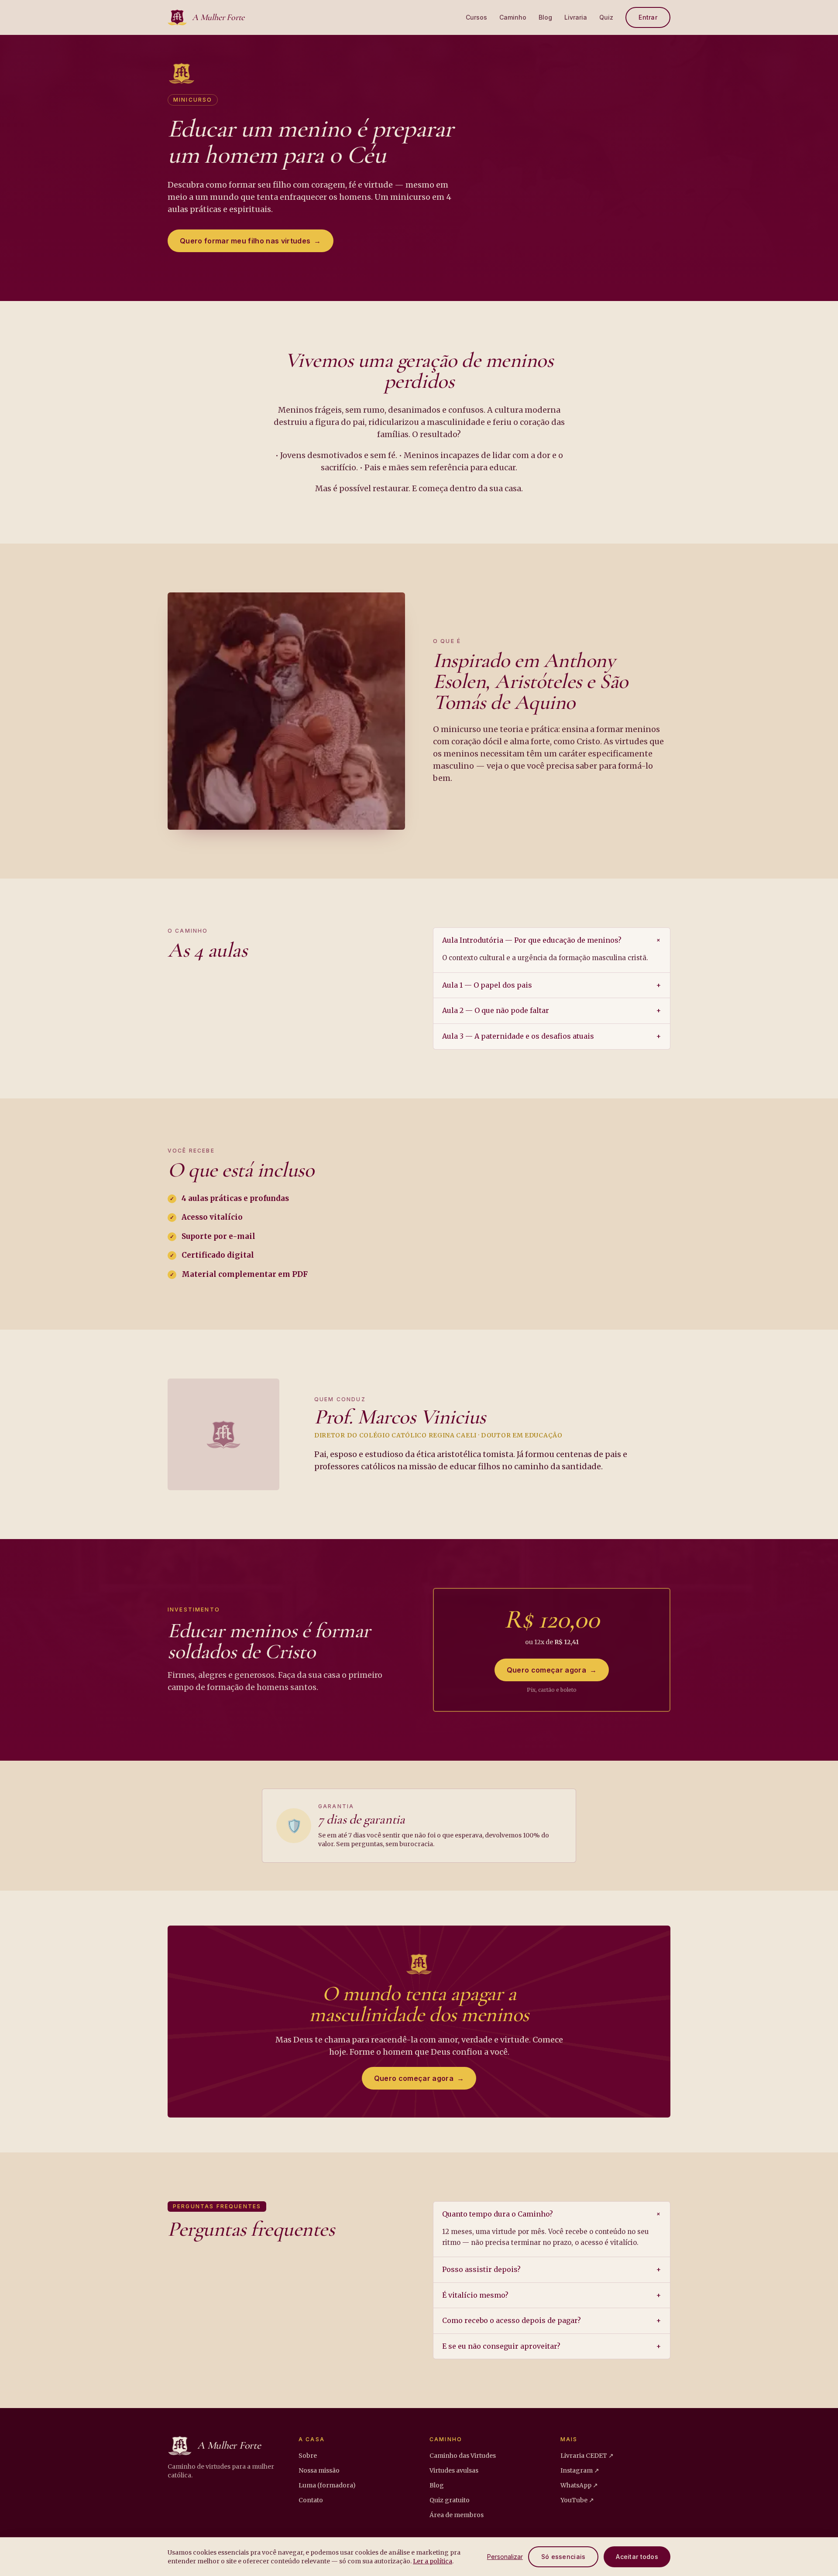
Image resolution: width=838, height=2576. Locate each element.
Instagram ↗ (580, 2470)
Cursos (476, 17)
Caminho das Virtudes (463, 2456)
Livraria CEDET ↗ (587, 2456)
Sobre (308, 2456)
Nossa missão (319, 2470)
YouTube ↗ (577, 2500)
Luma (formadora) (327, 2485)
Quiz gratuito (450, 2500)
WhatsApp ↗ (579, 2485)
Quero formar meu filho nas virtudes (251, 241)
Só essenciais (563, 2557)
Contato (311, 2500)
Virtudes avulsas (454, 2470)
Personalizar (505, 2557)
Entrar (648, 17)
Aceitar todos (637, 2557)
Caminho (513, 17)
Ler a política (433, 2561)
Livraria (576, 17)
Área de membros (457, 2515)
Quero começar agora (552, 1670)
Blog (545, 17)
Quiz (606, 17)
